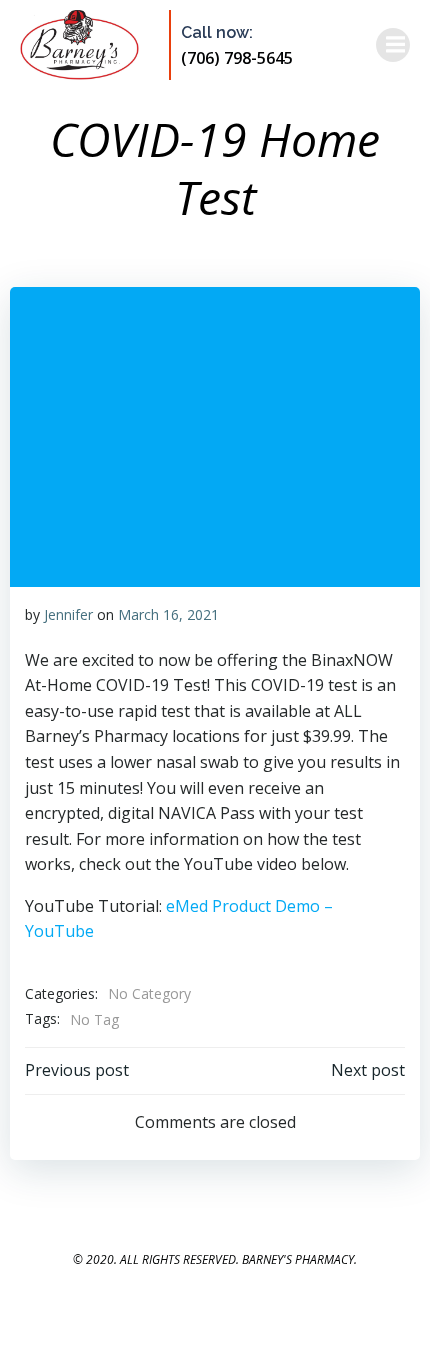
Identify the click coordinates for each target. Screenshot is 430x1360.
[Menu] (393, 45)
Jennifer (68, 614)
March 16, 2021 (168, 614)
